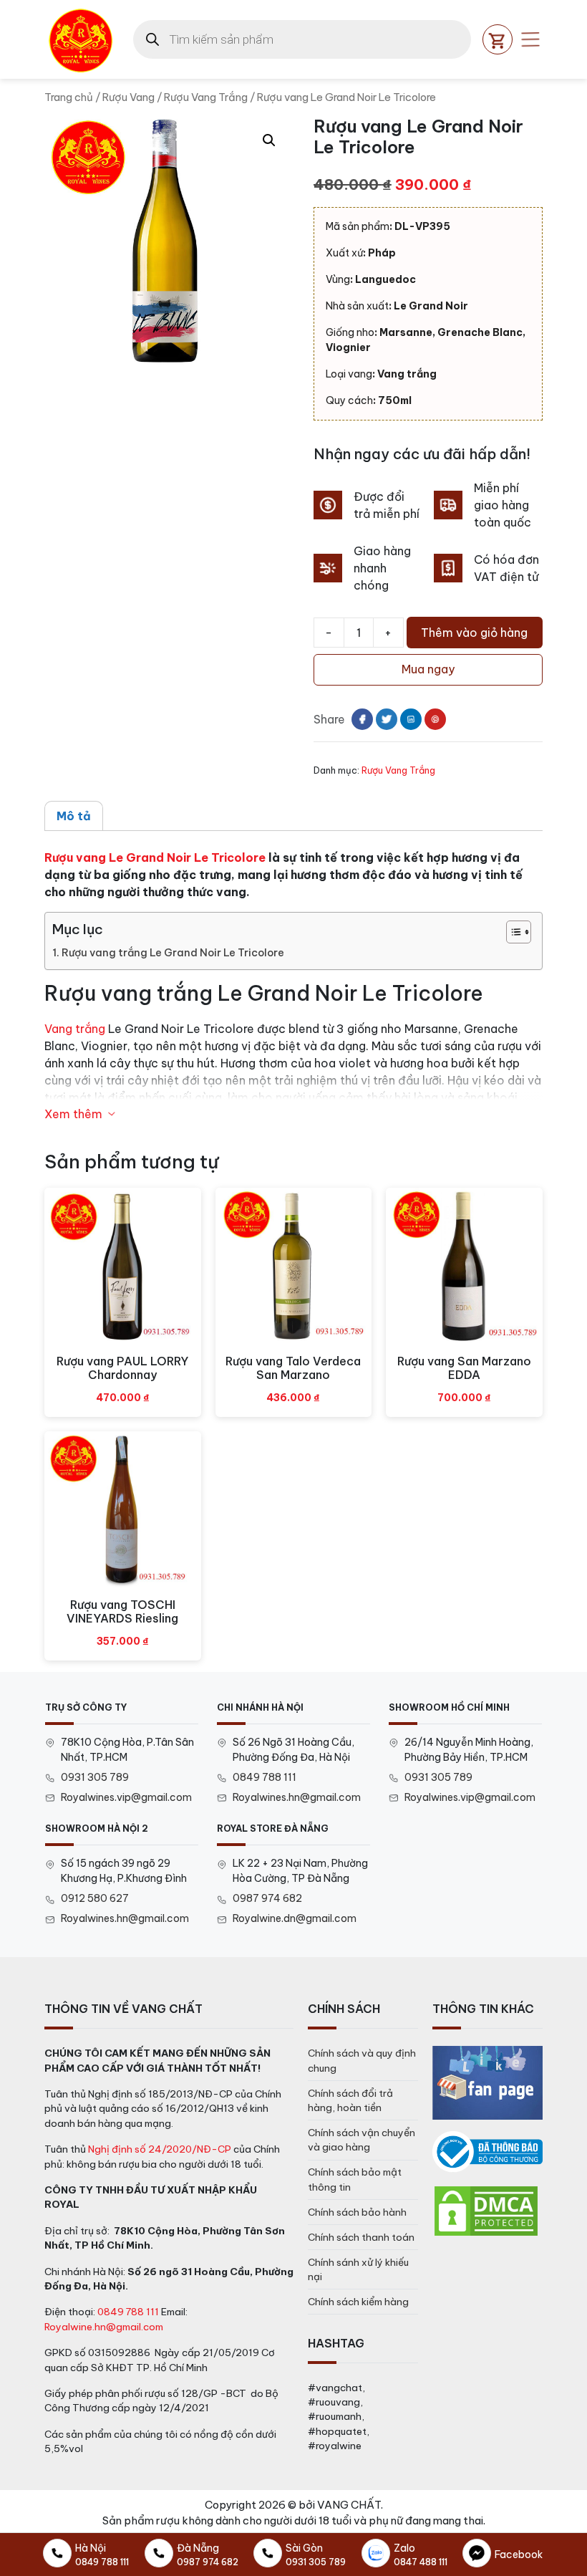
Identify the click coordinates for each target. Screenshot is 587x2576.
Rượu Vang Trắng (206, 97)
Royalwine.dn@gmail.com (295, 1918)
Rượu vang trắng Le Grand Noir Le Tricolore (173, 953)
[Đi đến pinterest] (435, 719)
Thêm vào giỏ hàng (474, 633)
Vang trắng (75, 1029)
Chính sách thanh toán (361, 2237)
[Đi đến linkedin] (411, 719)
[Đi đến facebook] (362, 719)
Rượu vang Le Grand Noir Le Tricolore (155, 857)
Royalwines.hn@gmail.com (297, 1797)
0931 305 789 (95, 1777)
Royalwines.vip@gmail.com (126, 1797)
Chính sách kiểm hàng (358, 2302)
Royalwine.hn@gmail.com (104, 2327)
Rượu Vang (128, 97)
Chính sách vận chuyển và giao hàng (362, 2140)
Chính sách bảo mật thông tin (355, 2179)
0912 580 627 (95, 1898)
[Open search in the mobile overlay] (302, 39)
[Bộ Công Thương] (487, 2152)
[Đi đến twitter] (387, 719)
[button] (269, 140)
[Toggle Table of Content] (511, 932)
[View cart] (498, 39)
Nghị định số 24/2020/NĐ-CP (160, 2149)
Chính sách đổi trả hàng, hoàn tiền (350, 2100)
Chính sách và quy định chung (362, 2060)
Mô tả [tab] (74, 816)
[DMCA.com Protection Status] (486, 2210)
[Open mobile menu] (530, 39)
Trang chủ (69, 97)
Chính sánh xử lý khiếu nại (358, 2269)
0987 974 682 (267, 1898)
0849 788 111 (265, 1777)
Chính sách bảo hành (357, 2212)
